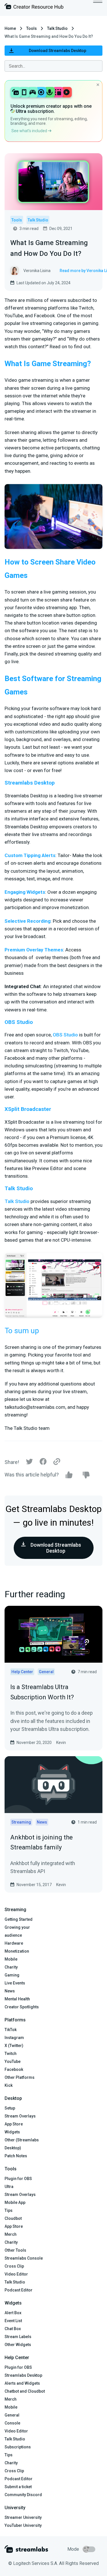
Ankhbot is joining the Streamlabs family (42, 1842)
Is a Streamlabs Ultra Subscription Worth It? (42, 1692)
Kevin (61, 1743)
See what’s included (30, 131)
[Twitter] (29, 1463)
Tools (32, 28)
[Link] (57, 1462)
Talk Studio (57, 28)
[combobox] (53, 66)
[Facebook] (43, 1463)
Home (10, 28)
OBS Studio (65, 1035)
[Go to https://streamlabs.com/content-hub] (34, 8)
